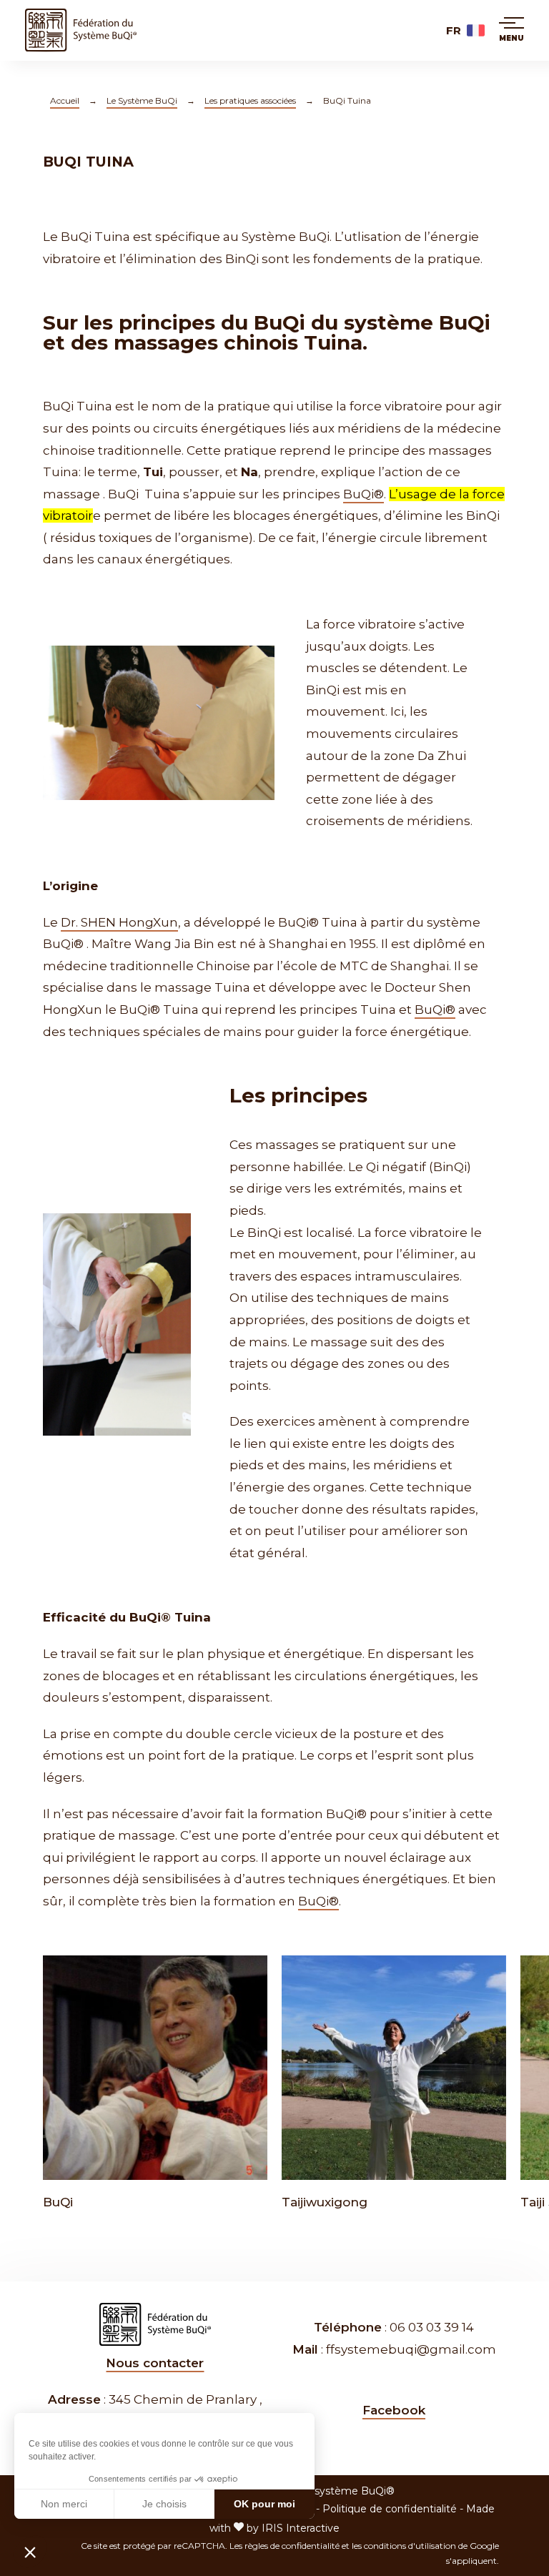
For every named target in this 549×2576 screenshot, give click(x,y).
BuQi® (363, 494)
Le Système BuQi (142, 100)
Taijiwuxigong (325, 2202)
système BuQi (417, 322)
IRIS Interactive (301, 2528)
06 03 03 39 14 (432, 2327)
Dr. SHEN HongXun (119, 922)
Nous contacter (155, 2363)
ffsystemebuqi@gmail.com (411, 2349)
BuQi (58, 2202)
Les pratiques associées (250, 100)
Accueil (65, 100)
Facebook (394, 2410)
